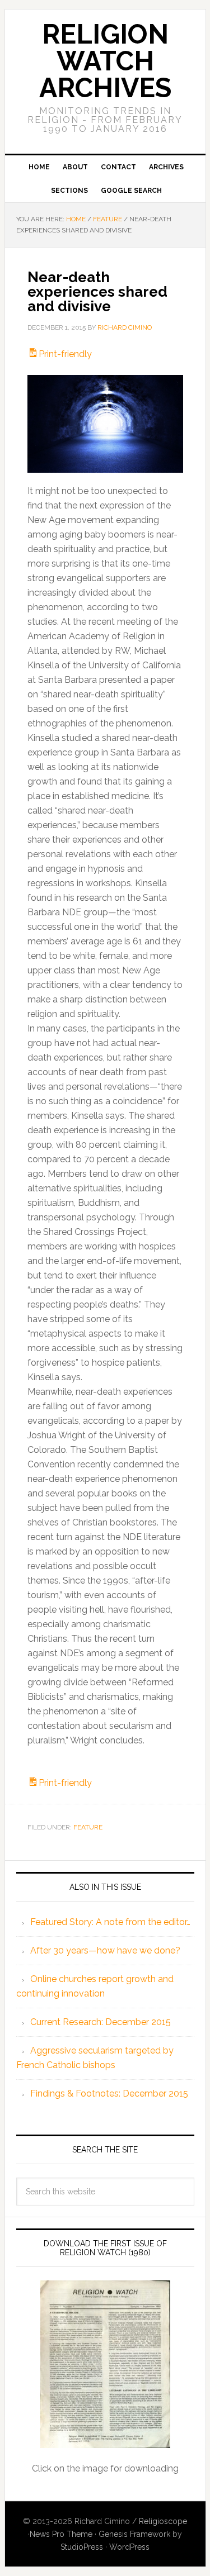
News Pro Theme (61, 2534)
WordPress (129, 2547)
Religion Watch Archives (105, 61)
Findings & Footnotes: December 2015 (109, 2093)
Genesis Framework (134, 2534)
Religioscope (163, 2521)
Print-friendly (65, 354)
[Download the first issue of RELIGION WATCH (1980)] (105, 2364)
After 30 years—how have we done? (105, 1950)
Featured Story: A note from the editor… (110, 1922)
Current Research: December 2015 (101, 2022)
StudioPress (82, 2547)
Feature (88, 1827)
